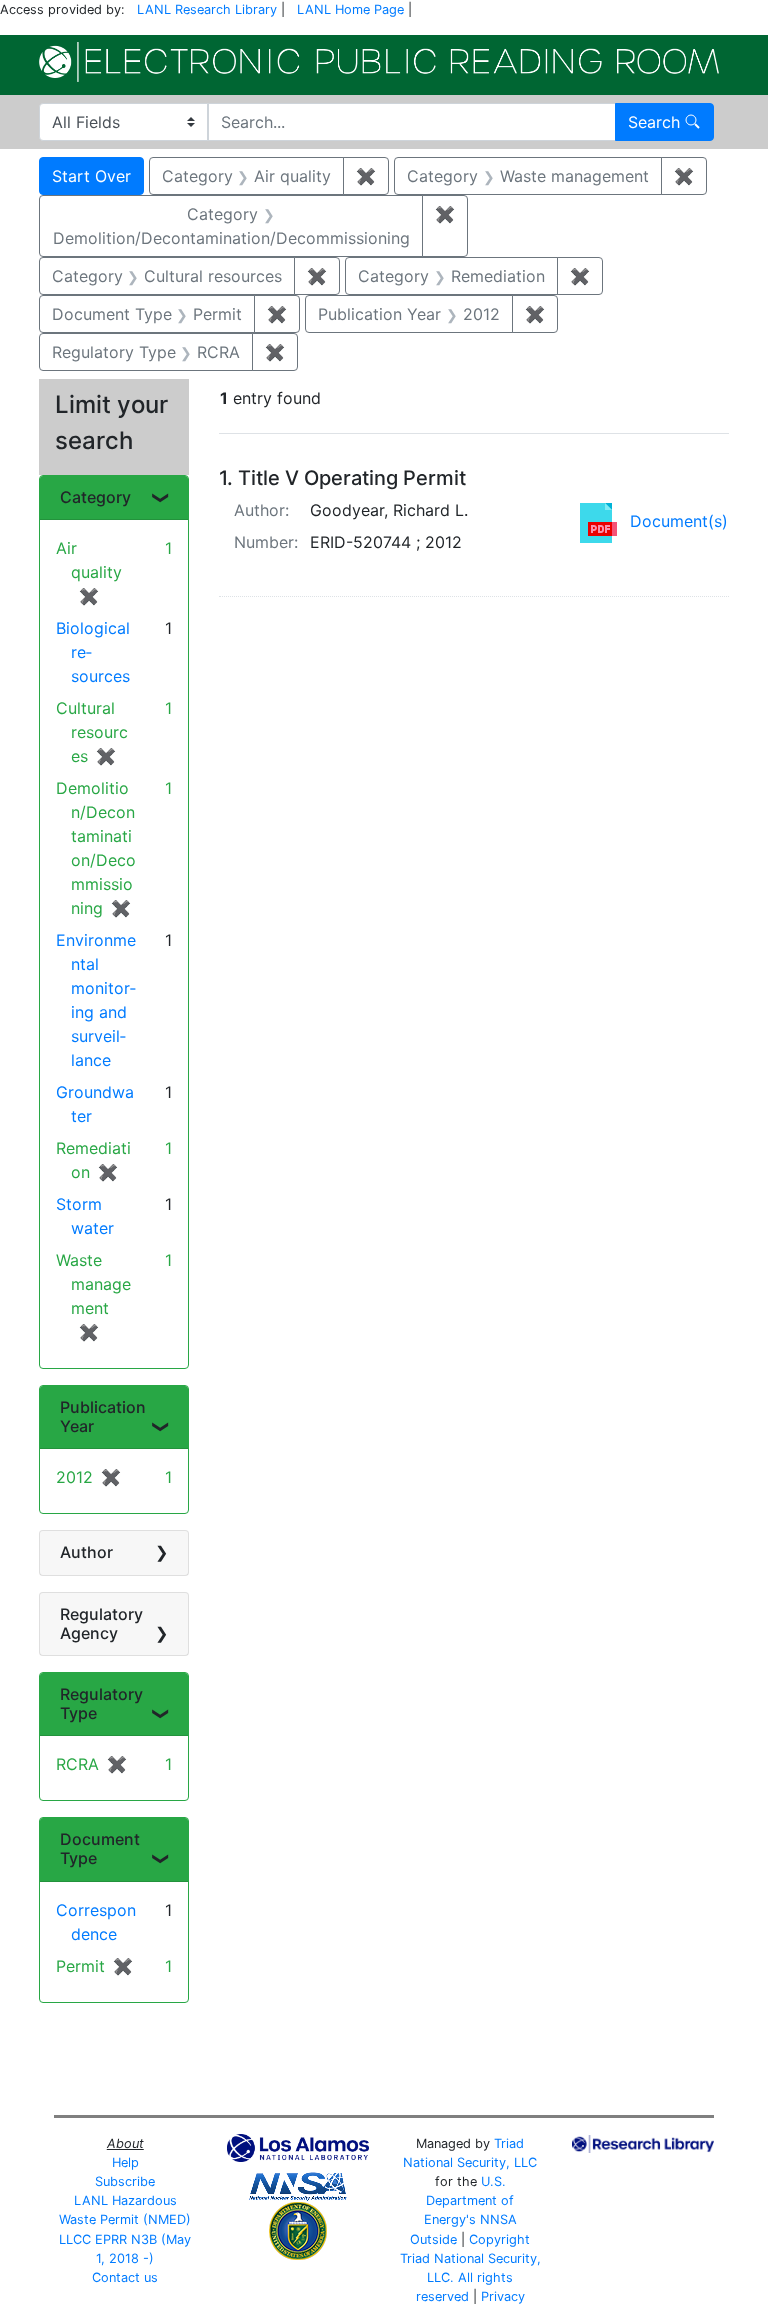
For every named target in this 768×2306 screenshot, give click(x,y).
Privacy (503, 2296)
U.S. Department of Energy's (469, 2200)
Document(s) (679, 521)
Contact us (125, 2277)
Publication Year (103, 1416)
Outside (433, 2239)
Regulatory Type (101, 1703)
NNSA (498, 2219)
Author (86, 1552)
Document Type (100, 1848)
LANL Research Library (207, 9)
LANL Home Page (350, 9)
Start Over (91, 176)
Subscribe (125, 2181)
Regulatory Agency (101, 1623)
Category (95, 497)
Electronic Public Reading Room (379, 62)
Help (125, 2162)
